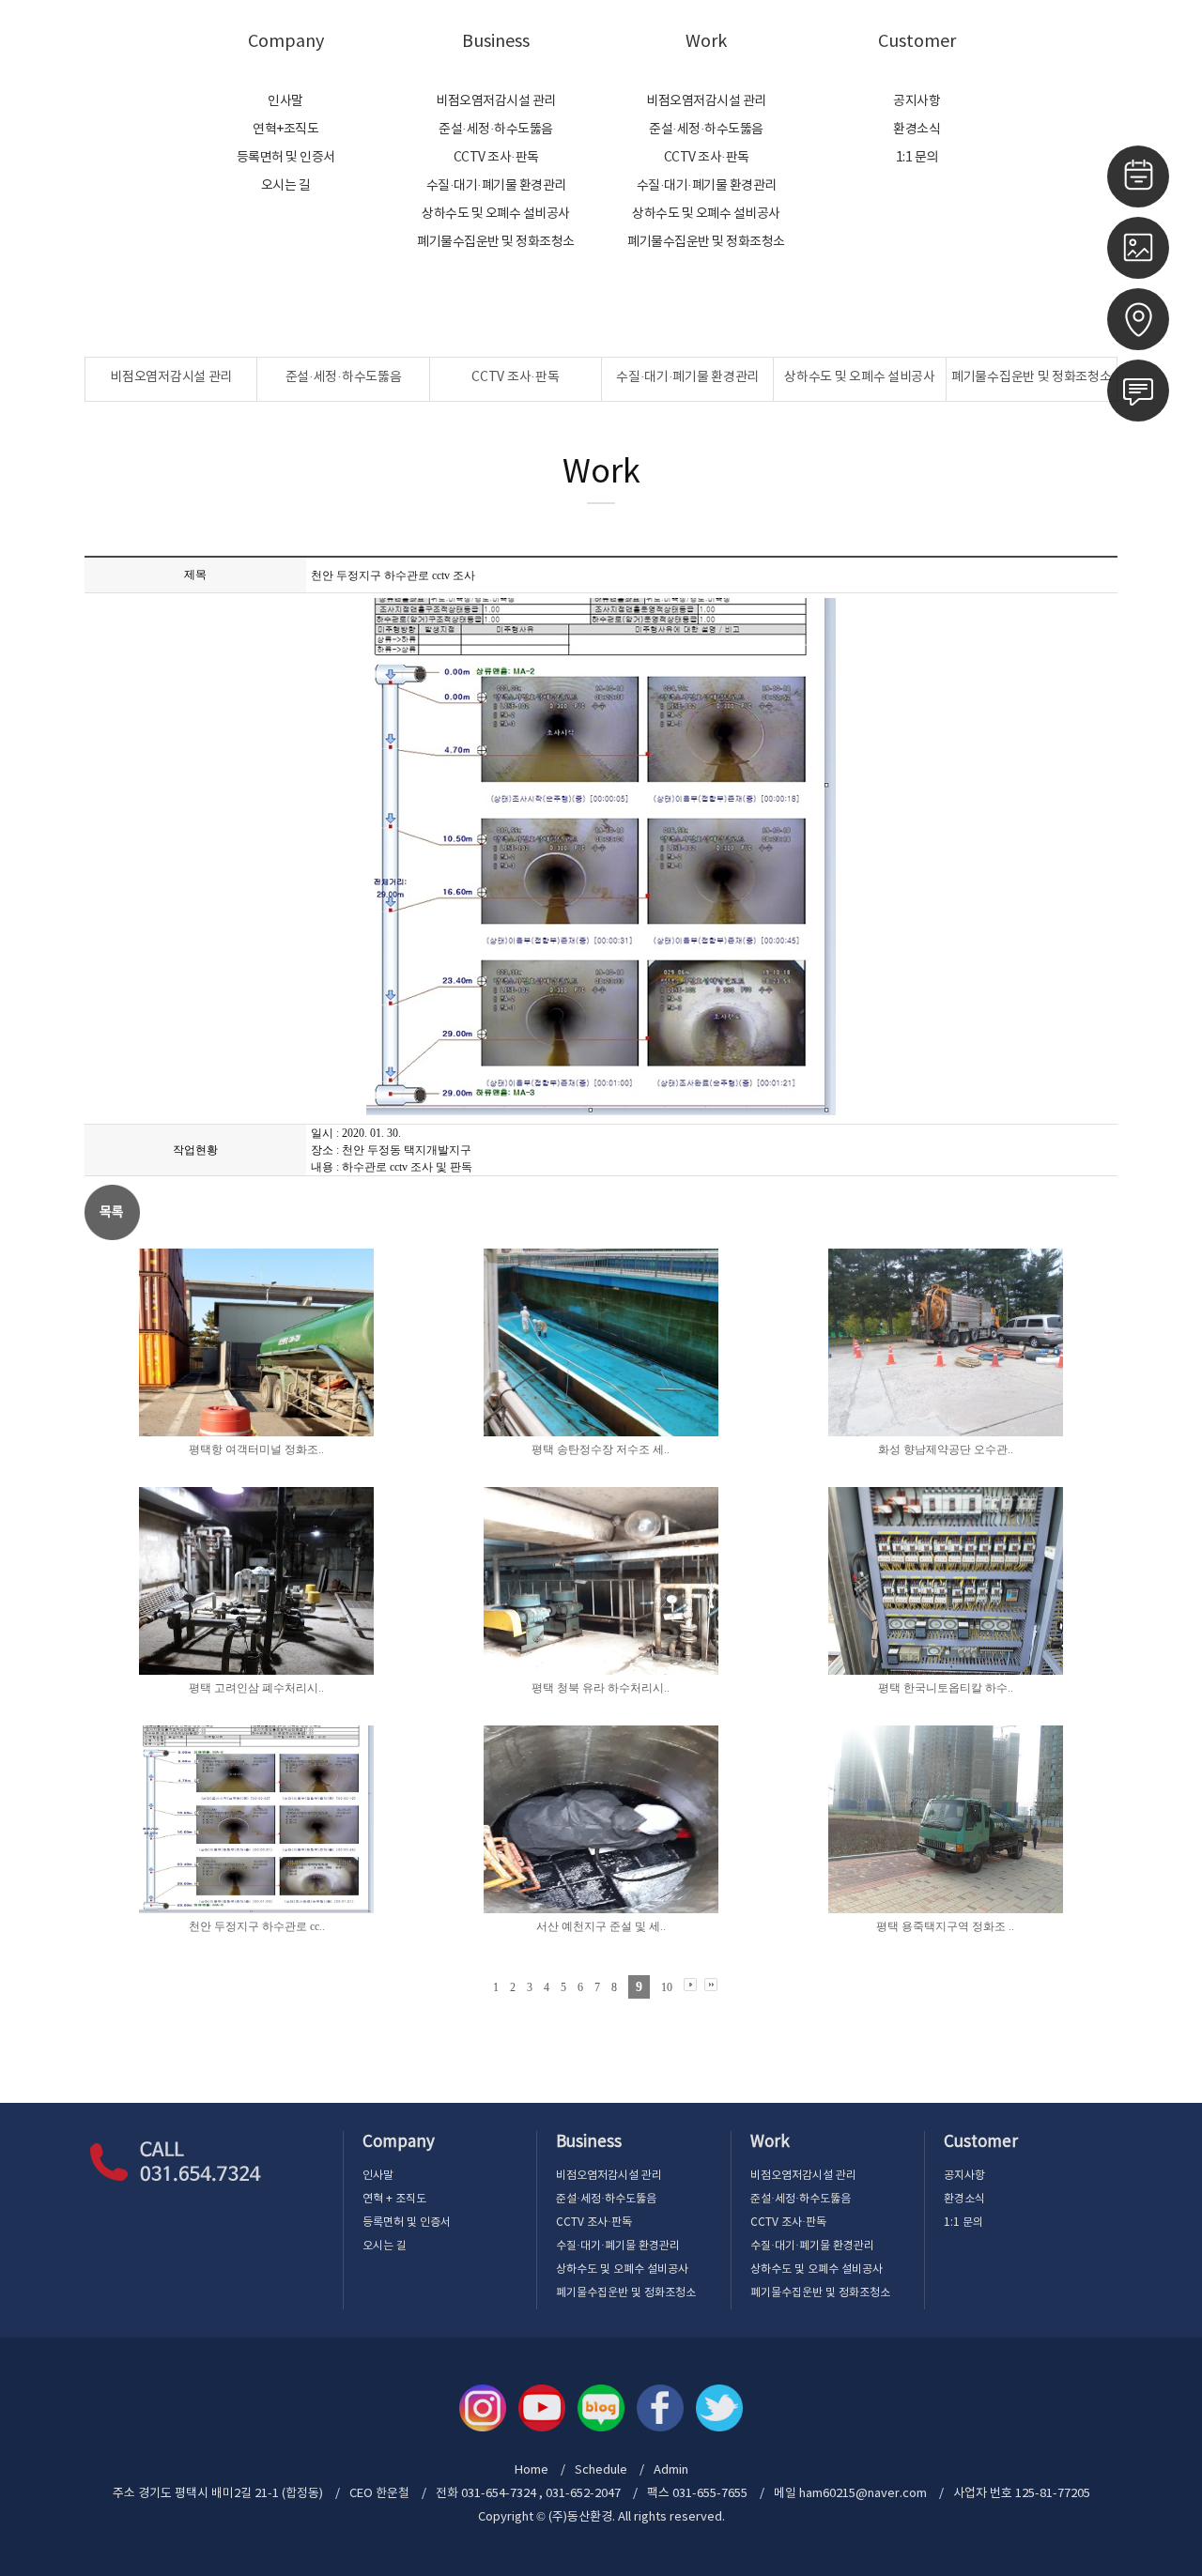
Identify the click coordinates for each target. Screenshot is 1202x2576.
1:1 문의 (917, 158)
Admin (1148, 41)
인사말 (285, 101)
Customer (917, 42)
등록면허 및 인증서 (286, 158)
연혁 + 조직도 (394, 2199)
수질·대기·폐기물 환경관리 (496, 186)
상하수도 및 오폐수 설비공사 (496, 214)
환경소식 (917, 130)
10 (667, 1987)
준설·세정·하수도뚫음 (496, 130)
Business (496, 42)
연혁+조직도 (285, 130)
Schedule (601, 2470)
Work (706, 42)
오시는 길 (286, 186)
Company (286, 42)
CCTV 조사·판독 (496, 158)
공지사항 (917, 101)
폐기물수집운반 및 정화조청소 (496, 242)
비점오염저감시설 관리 (496, 101)
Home (1093, 41)
